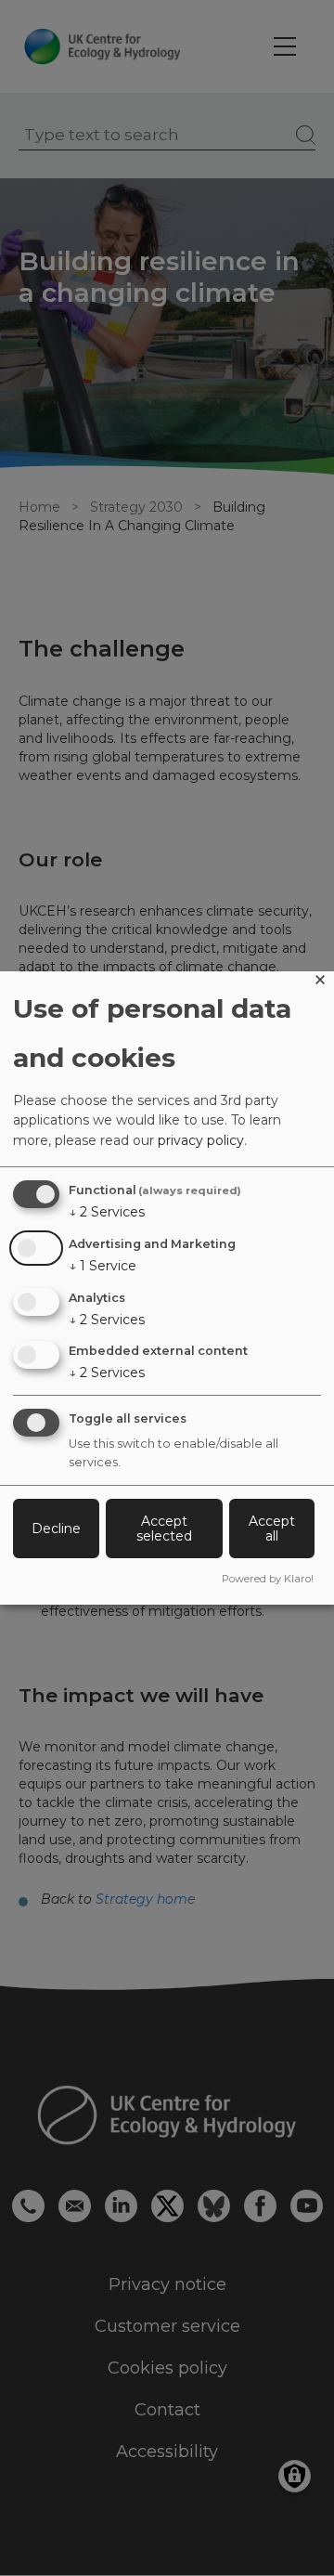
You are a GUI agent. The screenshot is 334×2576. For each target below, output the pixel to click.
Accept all (272, 1529)
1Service (103, 1266)
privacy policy (201, 1140)
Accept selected (164, 1529)
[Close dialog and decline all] (320, 983)
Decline (56, 1529)
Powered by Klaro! (268, 1579)
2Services (107, 1212)
